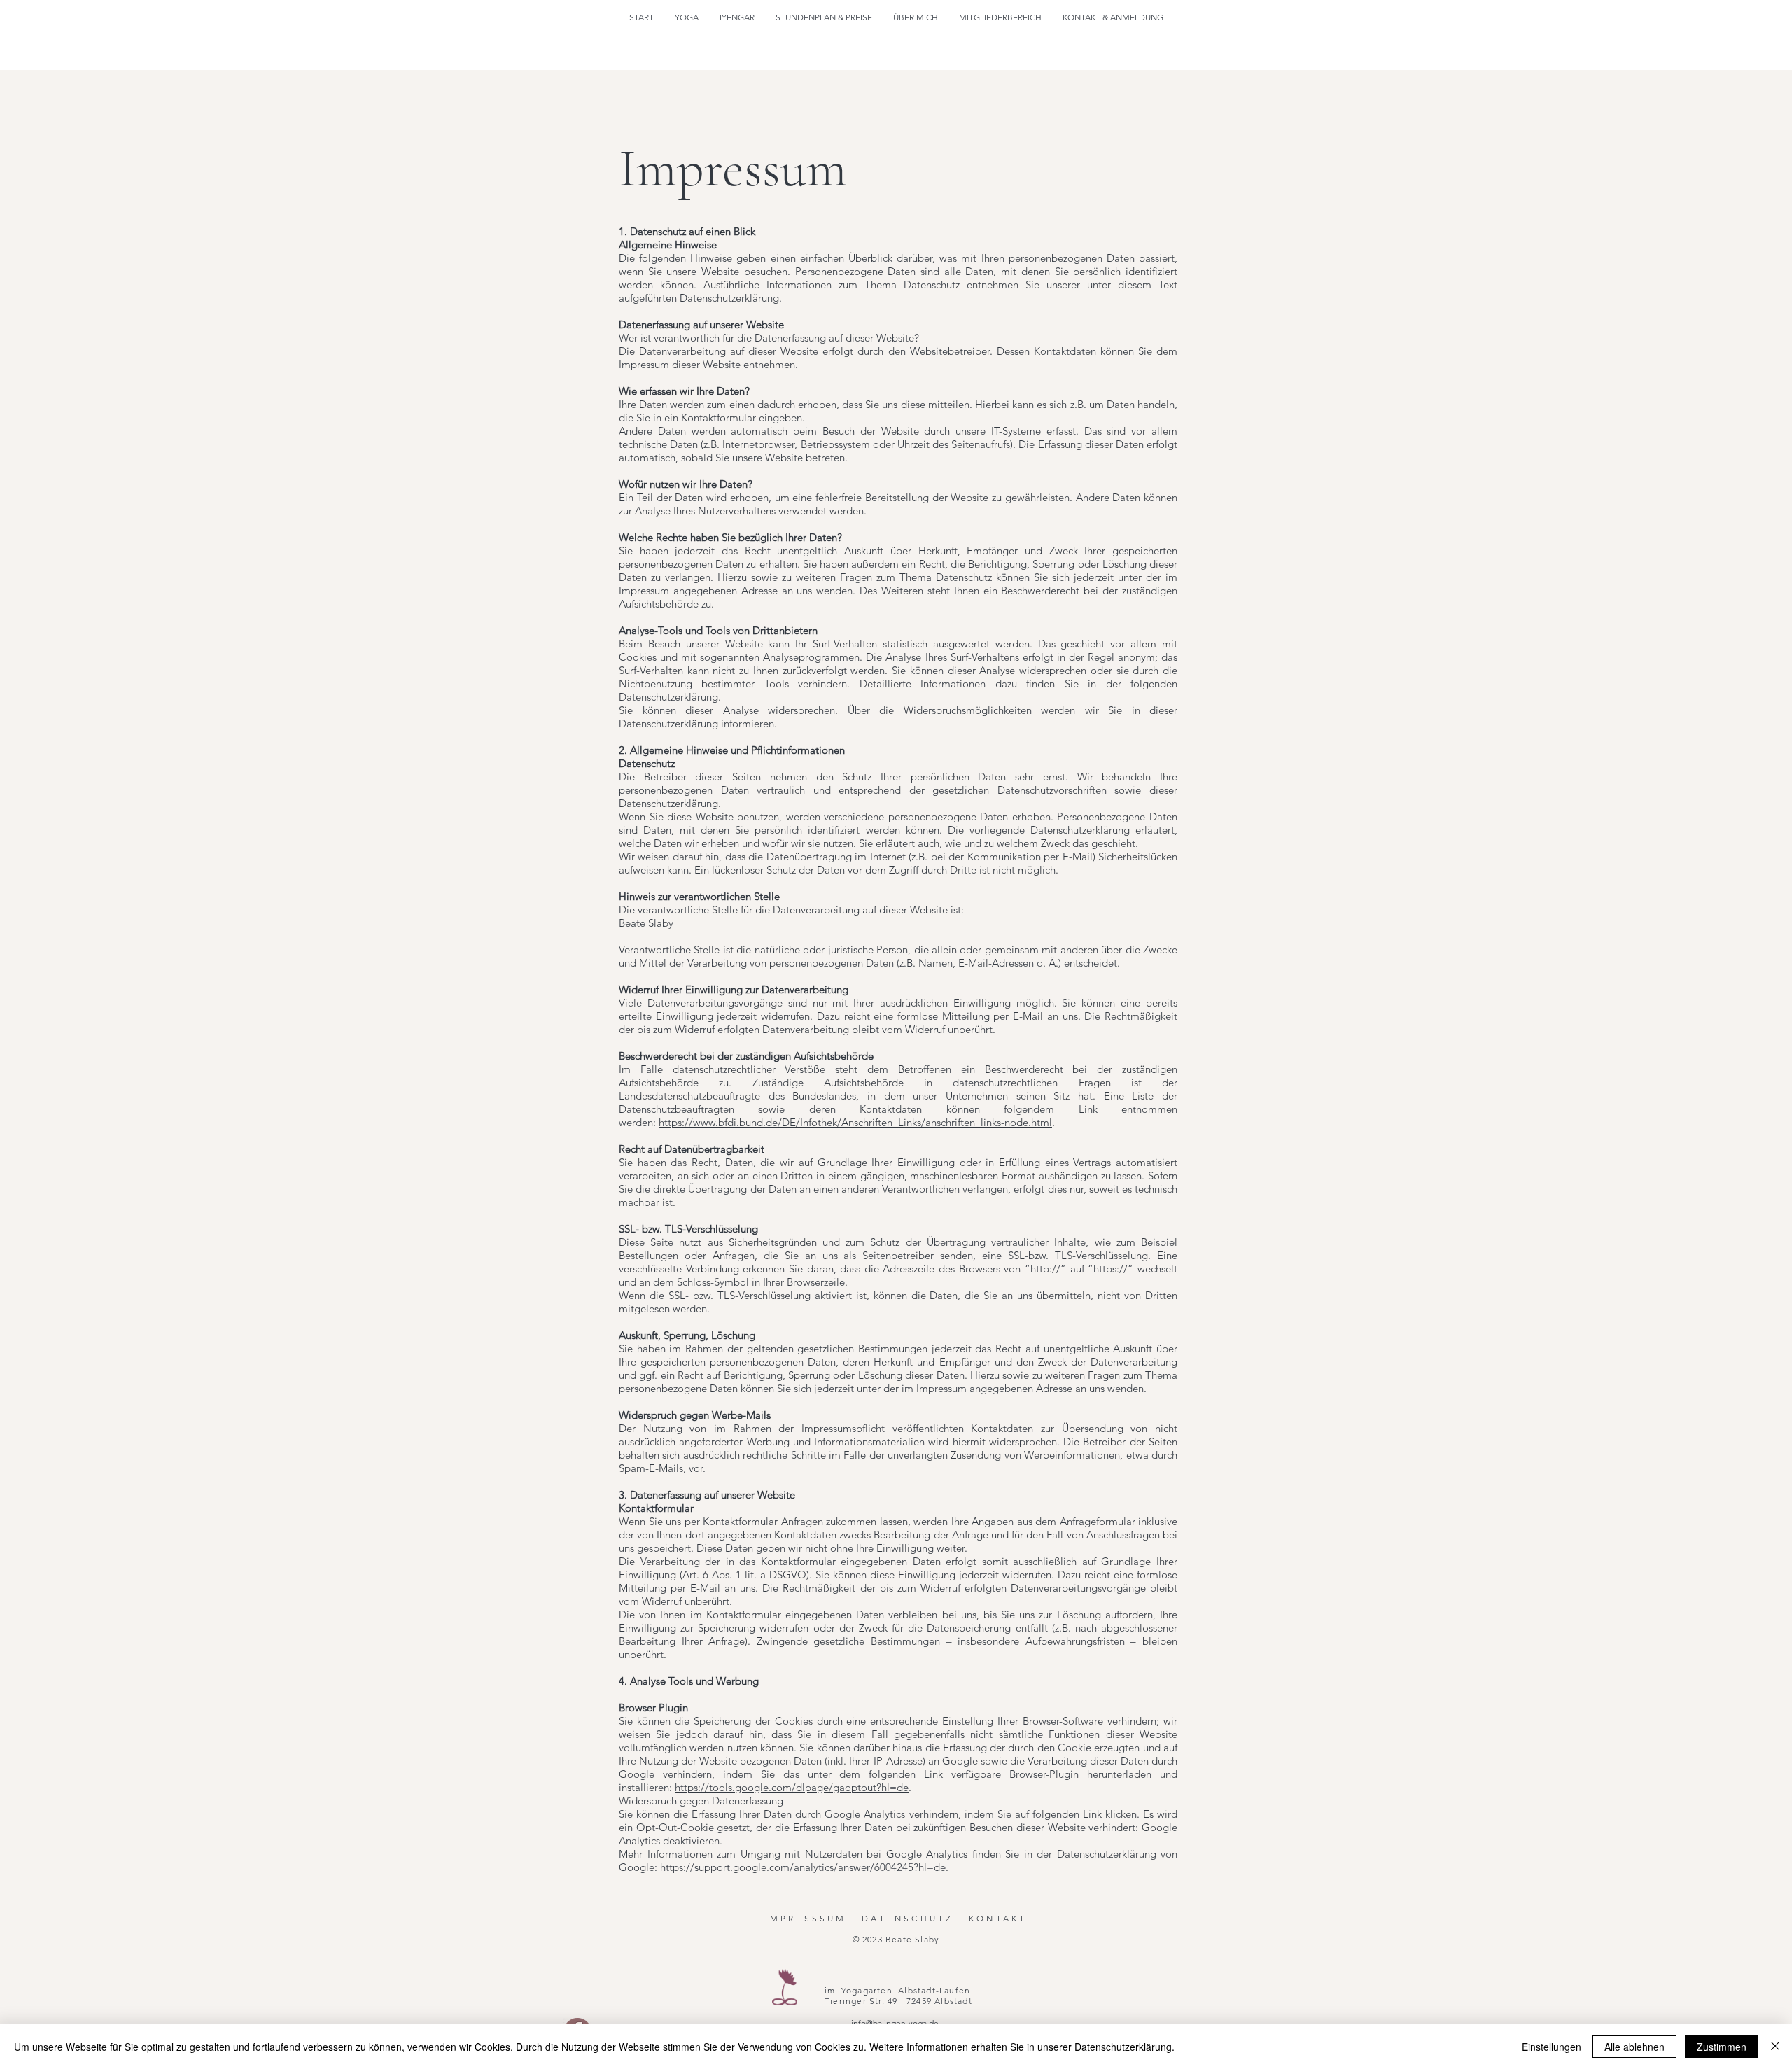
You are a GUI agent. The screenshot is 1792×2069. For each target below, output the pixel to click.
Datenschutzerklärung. (1125, 2047)
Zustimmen (1722, 2047)
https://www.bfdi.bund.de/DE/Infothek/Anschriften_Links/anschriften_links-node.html (855, 1122)
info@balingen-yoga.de (895, 2023)
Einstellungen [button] (1552, 2047)
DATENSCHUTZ (908, 1918)
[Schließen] (1775, 2047)
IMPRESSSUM (806, 1918)
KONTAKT (998, 1918)
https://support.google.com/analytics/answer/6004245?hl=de (803, 1867)
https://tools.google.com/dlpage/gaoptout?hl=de (792, 1787)
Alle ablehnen (1634, 2047)
